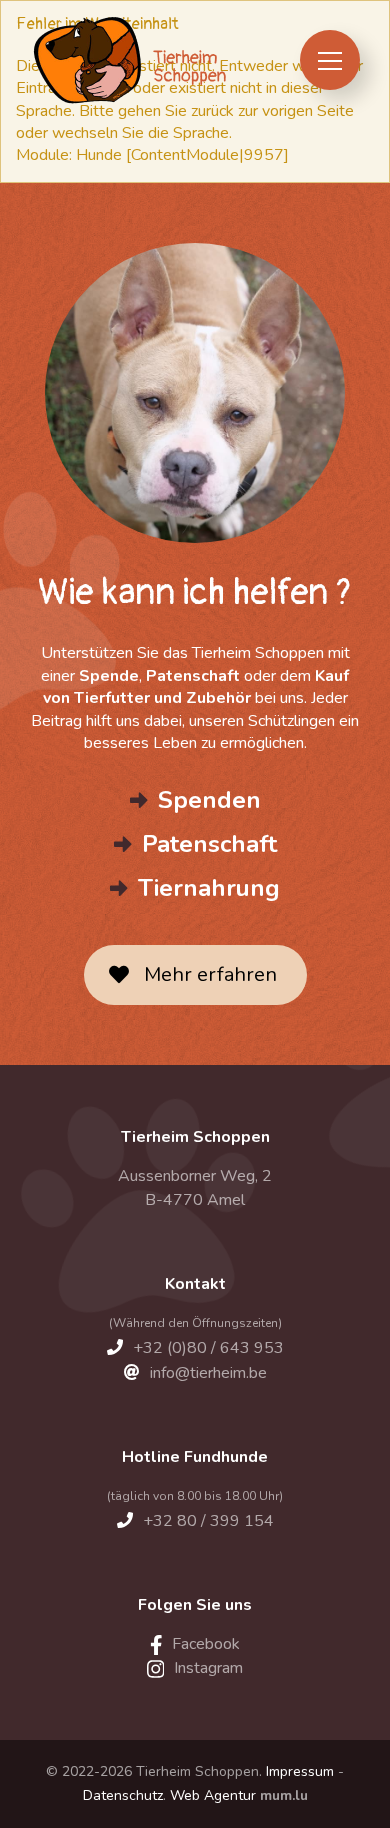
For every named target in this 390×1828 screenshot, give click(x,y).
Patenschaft (209, 844)
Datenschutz (123, 1795)
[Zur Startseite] (128, 60)
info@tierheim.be (208, 1373)
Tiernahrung (209, 888)
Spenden (209, 800)
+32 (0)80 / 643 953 (208, 1348)
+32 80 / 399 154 (208, 1521)
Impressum (300, 1771)
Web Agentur (213, 1795)
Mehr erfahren (210, 974)
